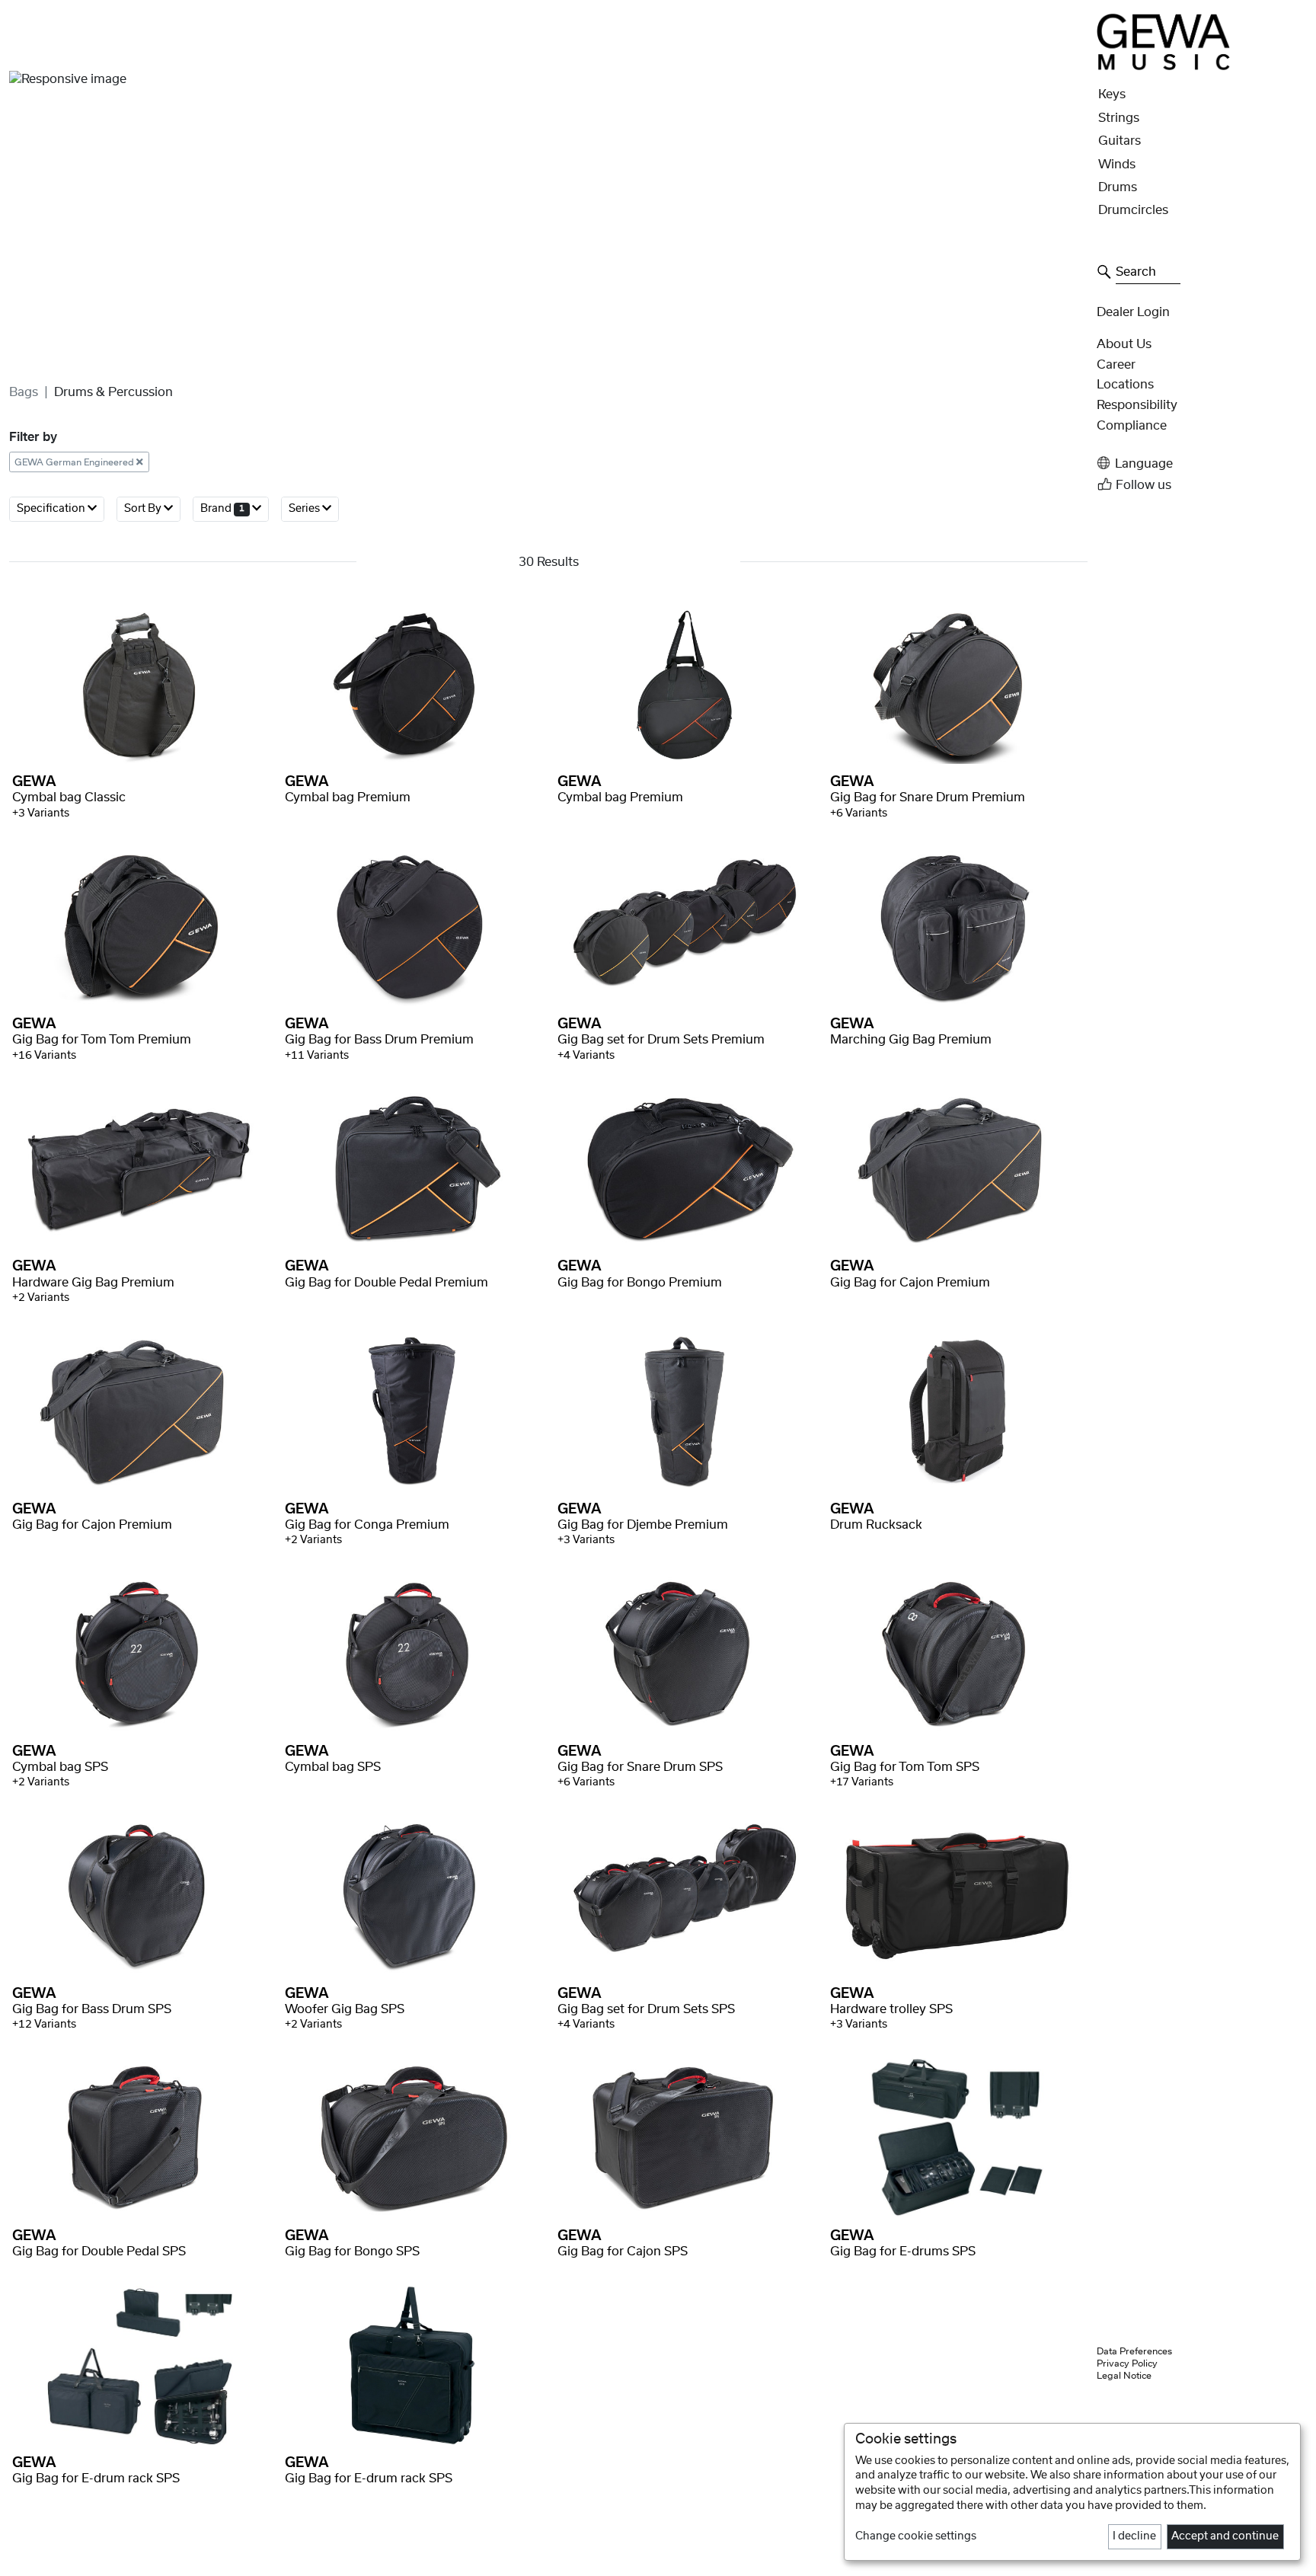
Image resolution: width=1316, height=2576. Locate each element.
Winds (1117, 165)
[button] (1202, 463)
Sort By (144, 509)
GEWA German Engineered (75, 462)
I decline (1134, 2536)
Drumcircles (1133, 210)
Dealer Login (1133, 312)
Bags (24, 392)
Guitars (1120, 141)
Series (305, 509)
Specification (52, 509)
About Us (1124, 344)
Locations (1125, 385)
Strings (1119, 118)
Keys (1112, 94)
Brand (222, 509)
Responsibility (1137, 405)
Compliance (1132, 426)
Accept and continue (1225, 2536)
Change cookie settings (916, 2536)
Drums (1118, 187)
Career (1116, 365)
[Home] (1164, 41)
